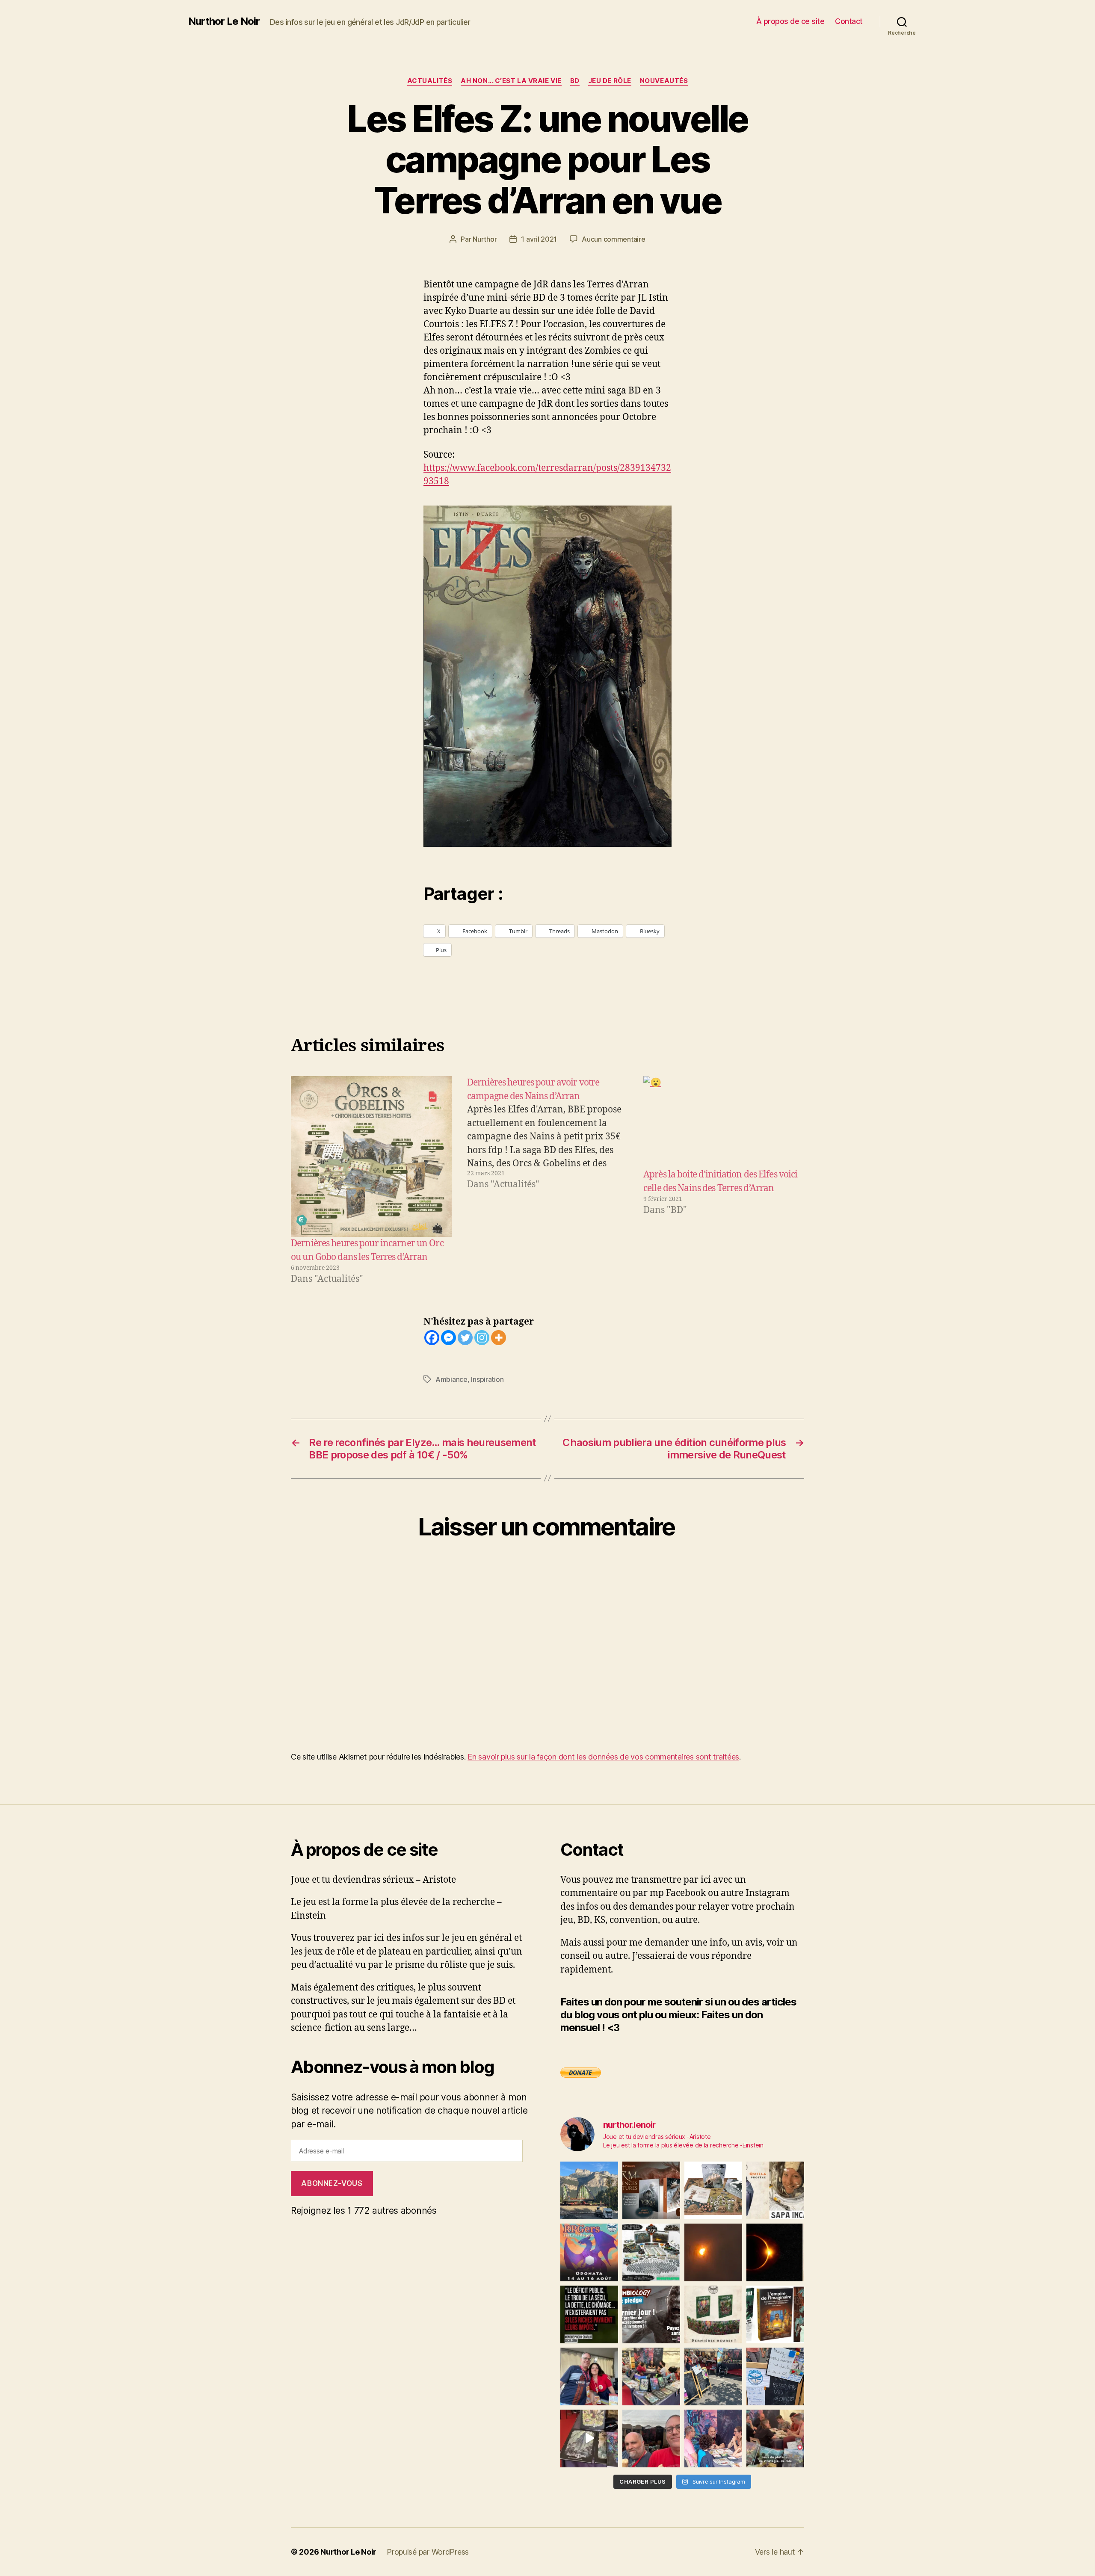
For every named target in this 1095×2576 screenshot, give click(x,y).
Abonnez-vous (332, 2183)
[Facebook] (432, 1338)
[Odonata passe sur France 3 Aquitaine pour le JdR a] (775, 2438)
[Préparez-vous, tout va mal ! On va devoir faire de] (589, 2314)
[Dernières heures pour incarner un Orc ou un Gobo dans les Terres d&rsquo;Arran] (371, 1156)
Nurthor (485, 239)
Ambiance (451, 1379)
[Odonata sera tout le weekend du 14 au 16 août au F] (589, 2252)
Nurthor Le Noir (224, 21)
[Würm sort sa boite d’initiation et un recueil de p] (651, 2190)
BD (575, 81)
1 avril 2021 (539, 239)
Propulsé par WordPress (428, 2552)
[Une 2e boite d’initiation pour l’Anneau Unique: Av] (713, 2190)
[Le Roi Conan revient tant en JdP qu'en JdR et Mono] (651, 2252)
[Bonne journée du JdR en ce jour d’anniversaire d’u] (775, 2314)
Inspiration (487, 1379)
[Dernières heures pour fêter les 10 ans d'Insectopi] (713, 2314)
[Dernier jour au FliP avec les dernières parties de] (651, 2376)
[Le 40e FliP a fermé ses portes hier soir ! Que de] (589, 2376)
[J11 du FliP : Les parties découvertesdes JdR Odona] (713, 2376)
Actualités (430, 81)
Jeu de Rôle (610, 81)
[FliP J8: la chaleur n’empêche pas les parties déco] (651, 2438)
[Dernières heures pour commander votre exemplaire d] (651, 2314)
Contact (849, 21)
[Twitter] (465, 1338)
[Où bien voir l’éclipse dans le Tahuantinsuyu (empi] (775, 2252)
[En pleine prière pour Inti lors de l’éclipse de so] (713, 2252)
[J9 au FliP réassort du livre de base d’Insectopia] (589, 2438)
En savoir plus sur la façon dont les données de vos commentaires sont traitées (603, 1757)
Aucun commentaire (613, 239)
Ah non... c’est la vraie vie (511, 81)
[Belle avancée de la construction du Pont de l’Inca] (589, 2190)
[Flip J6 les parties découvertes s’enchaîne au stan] (713, 2438)
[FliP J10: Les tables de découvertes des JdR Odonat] (775, 2376)
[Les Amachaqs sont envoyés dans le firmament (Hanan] (775, 2190)
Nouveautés (664, 81)
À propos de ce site (790, 21)
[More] (499, 1338)
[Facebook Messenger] (448, 1338)
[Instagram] (482, 1338)
